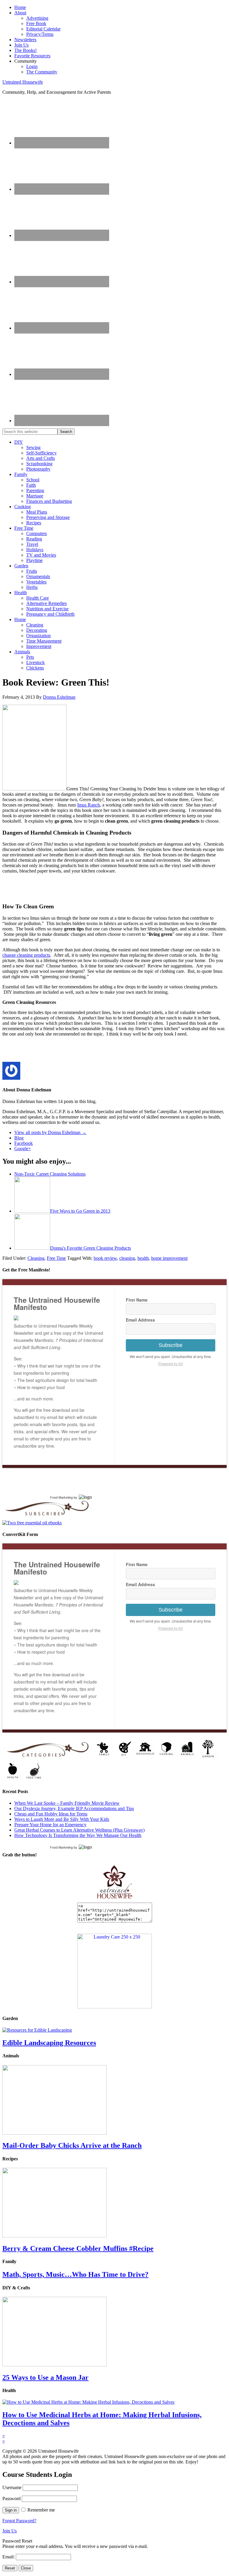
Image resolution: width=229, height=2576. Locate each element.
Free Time (56, 1258)
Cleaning (36, 1258)
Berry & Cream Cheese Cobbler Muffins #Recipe (78, 2248)
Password (11, 2499)
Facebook (24, 1143)
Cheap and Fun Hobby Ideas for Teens (51, 1814)
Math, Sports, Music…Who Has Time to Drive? (75, 2274)
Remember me (41, 2510)
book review (105, 1258)
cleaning (127, 1258)
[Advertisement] (72, 887)
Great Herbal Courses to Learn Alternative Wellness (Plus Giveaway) (79, 1830)
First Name (137, 1300)
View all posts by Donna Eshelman (50, 1132)
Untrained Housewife (23, 82)
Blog (19, 1138)
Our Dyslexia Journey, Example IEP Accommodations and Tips (74, 1808)
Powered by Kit (171, 1364)
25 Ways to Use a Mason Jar (45, 2377)
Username (12, 2487)
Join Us (10, 2531)
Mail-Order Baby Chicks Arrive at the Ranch (72, 2145)
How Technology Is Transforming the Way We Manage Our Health (78, 1835)
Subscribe (171, 1345)
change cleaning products (26, 955)
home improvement (169, 1258)
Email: (9, 2557)
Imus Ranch (89, 805)
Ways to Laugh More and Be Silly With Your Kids (62, 1819)
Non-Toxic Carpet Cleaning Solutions (50, 1174)
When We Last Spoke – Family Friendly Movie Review (67, 1803)
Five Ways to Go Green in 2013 (80, 1211)
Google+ (23, 1149)
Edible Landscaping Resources (49, 2043)
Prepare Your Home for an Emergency (50, 1825)
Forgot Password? (19, 2521)
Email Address (140, 1320)
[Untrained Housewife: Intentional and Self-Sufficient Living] (115, 1900)
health (143, 1258)
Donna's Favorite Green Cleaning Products (90, 1248)
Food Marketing (61, 1497)
